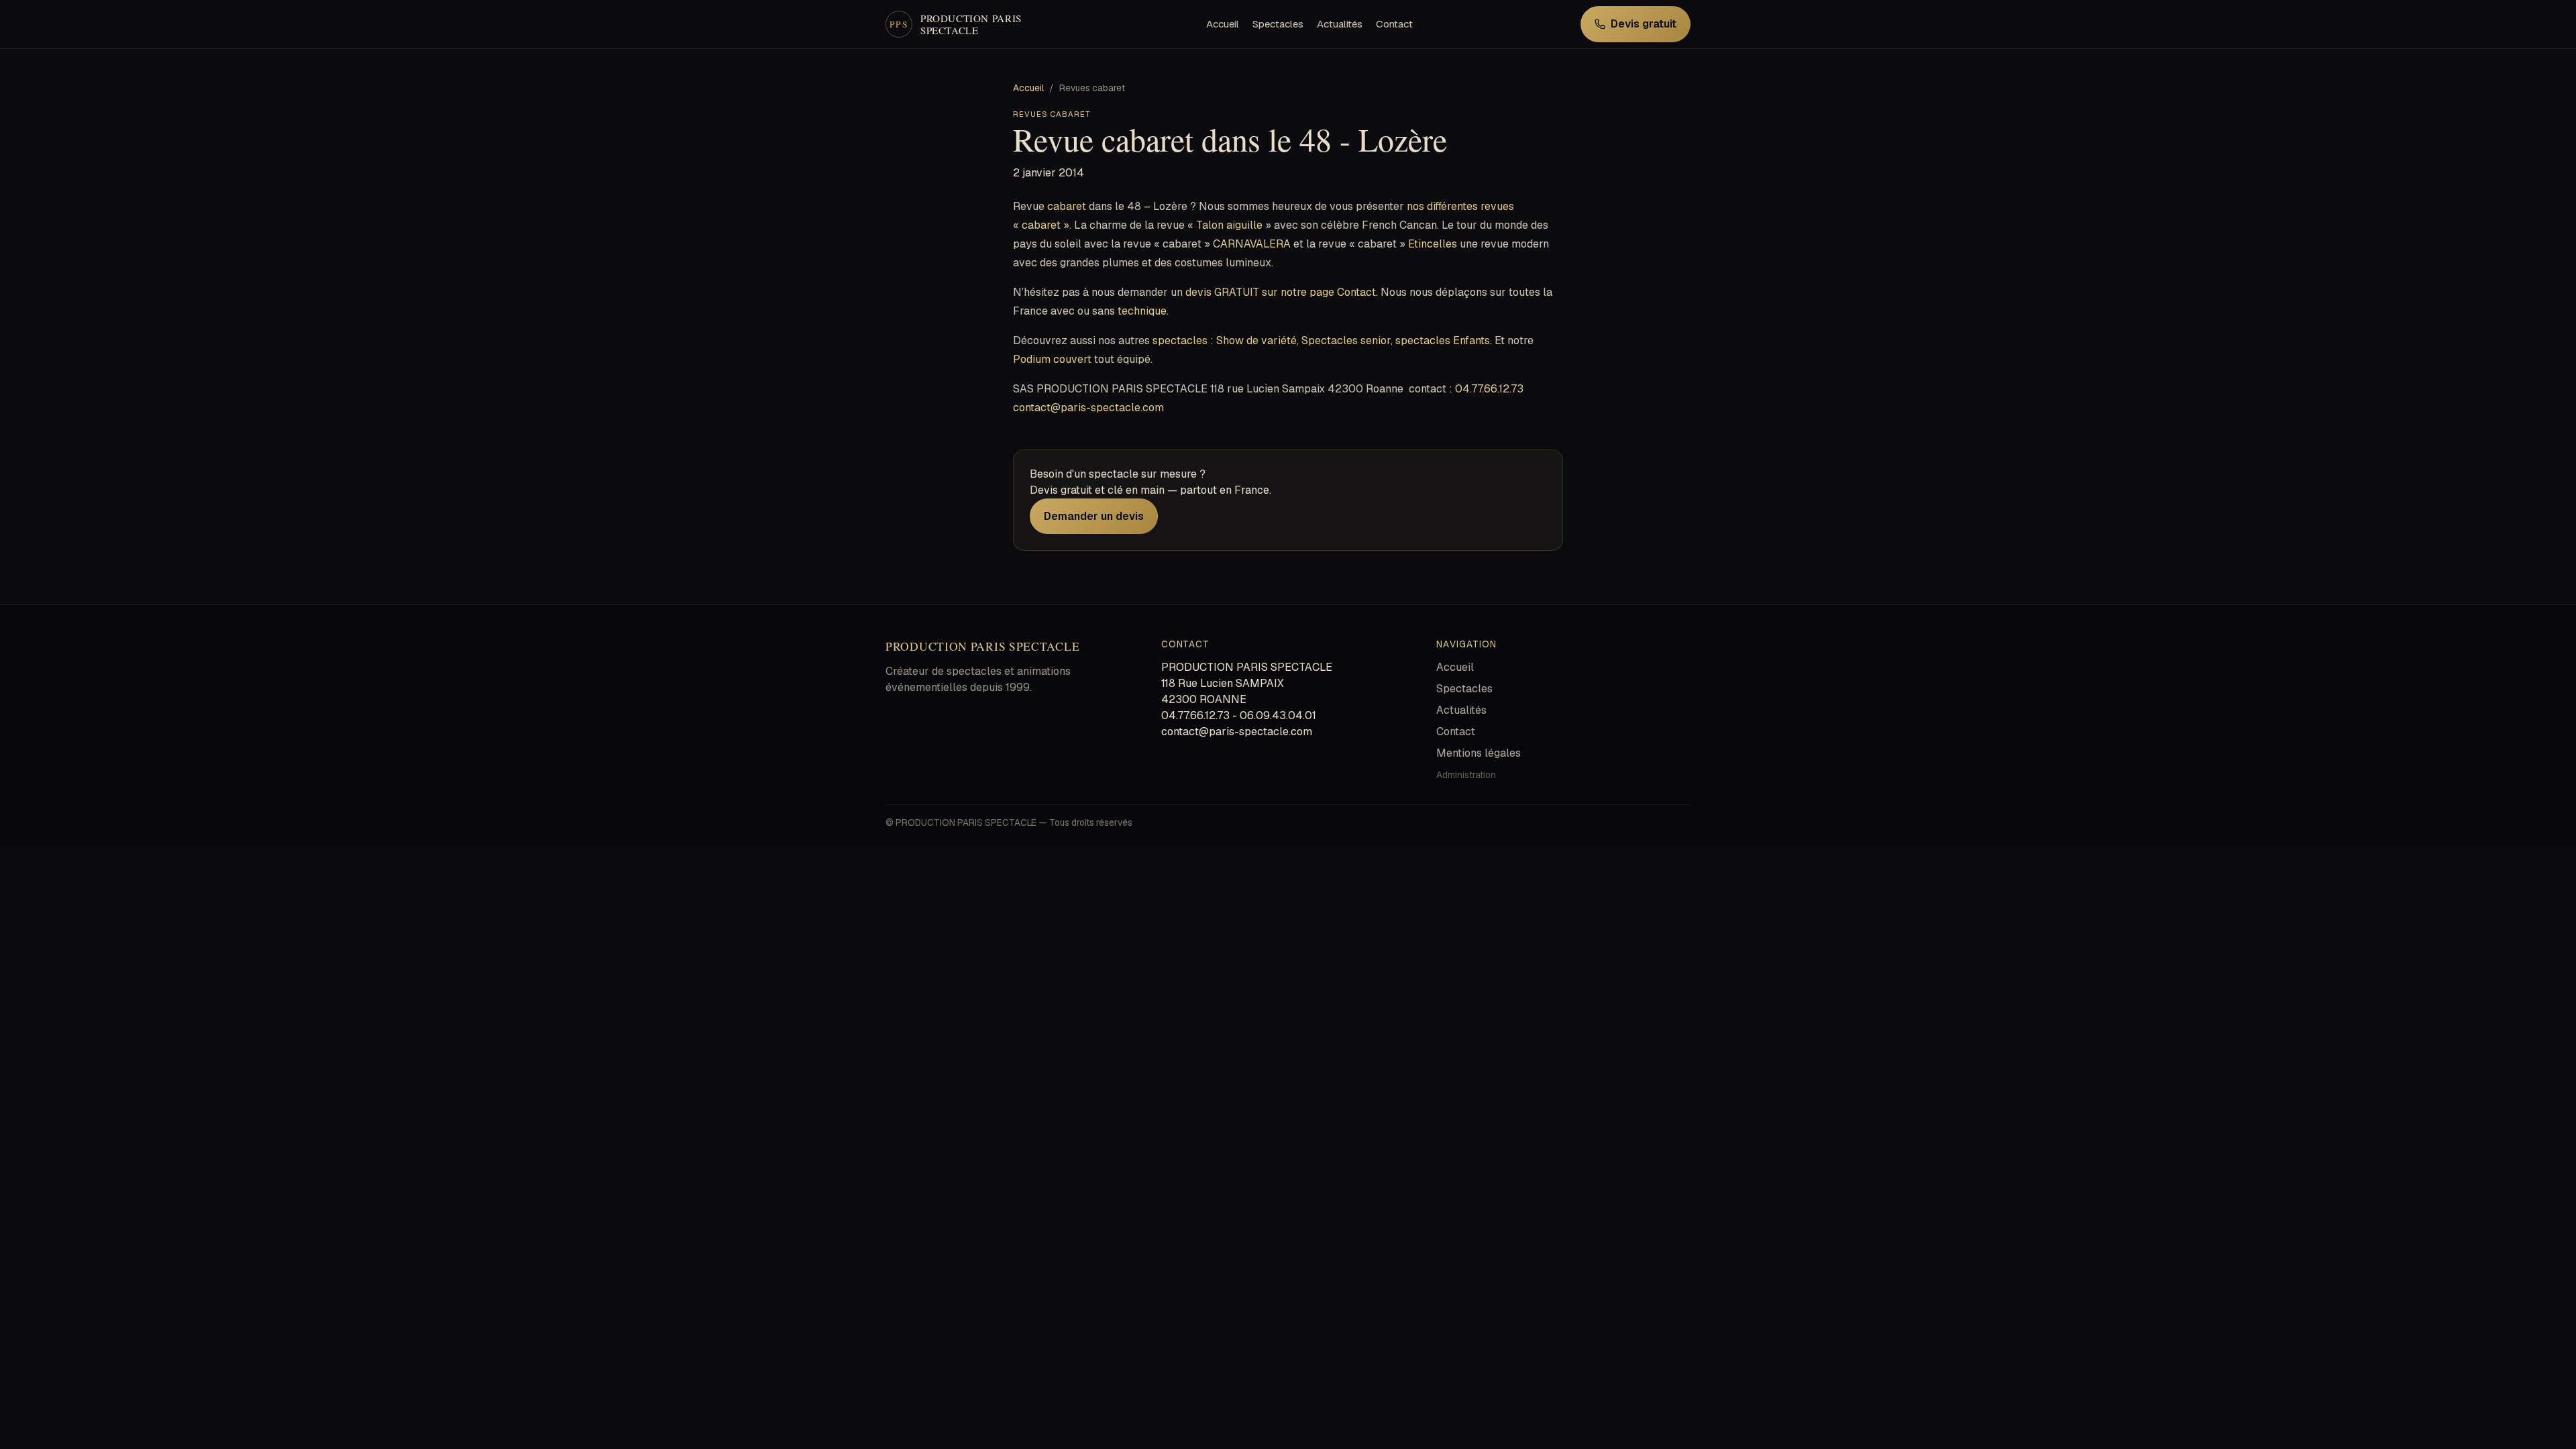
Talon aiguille (1229, 225)
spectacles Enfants (1443, 340)
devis (1198, 292)
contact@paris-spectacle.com (1088, 408)
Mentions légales (1479, 753)
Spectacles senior (1346, 340)
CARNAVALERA (1252, 244)
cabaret (1067, 206)
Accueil (1223, 24)
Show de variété (1255, 340)
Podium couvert (1054, 359)
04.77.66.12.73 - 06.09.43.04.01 (1239, 715)
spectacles (1180, 340)
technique (1142, 311)
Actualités (1340, 24)
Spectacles (1278, 24)
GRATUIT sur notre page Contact (1295, 292)
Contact (1394, 24)
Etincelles (1433, 244)
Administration (1466, 775)
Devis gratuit (1644, 24)
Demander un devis (1094, 516)
